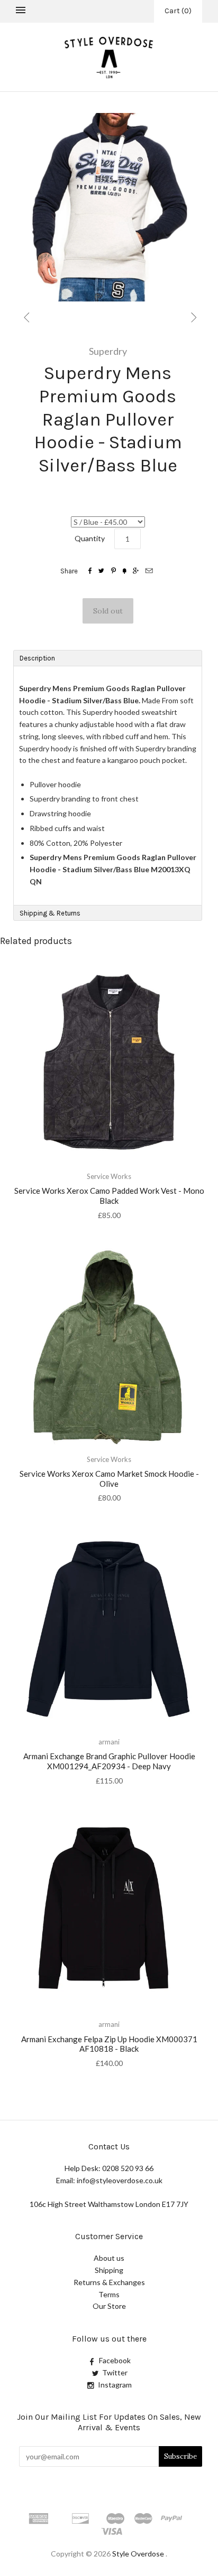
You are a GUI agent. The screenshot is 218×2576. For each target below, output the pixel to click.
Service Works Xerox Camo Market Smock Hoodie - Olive (109, 1479)
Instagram (115, 2385)
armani (109, 1742)
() (178, 11)
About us (109, 2258)
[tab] (108, 658)
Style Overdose (139, 2554)
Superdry (108, 351)
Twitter (115, 2372)
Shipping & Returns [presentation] (50, 913)
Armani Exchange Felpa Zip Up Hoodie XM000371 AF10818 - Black (109, 2044)
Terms (109, 2294)
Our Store (109, 2306)
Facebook (115, 2360)
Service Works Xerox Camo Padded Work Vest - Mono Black (109, 1196)
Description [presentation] (38, 658)
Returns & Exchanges (109, 2282)
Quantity (90, 538)
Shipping (109, 2270)
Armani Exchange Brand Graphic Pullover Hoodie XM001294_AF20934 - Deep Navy (109, 1761)
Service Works (109, 1176)
